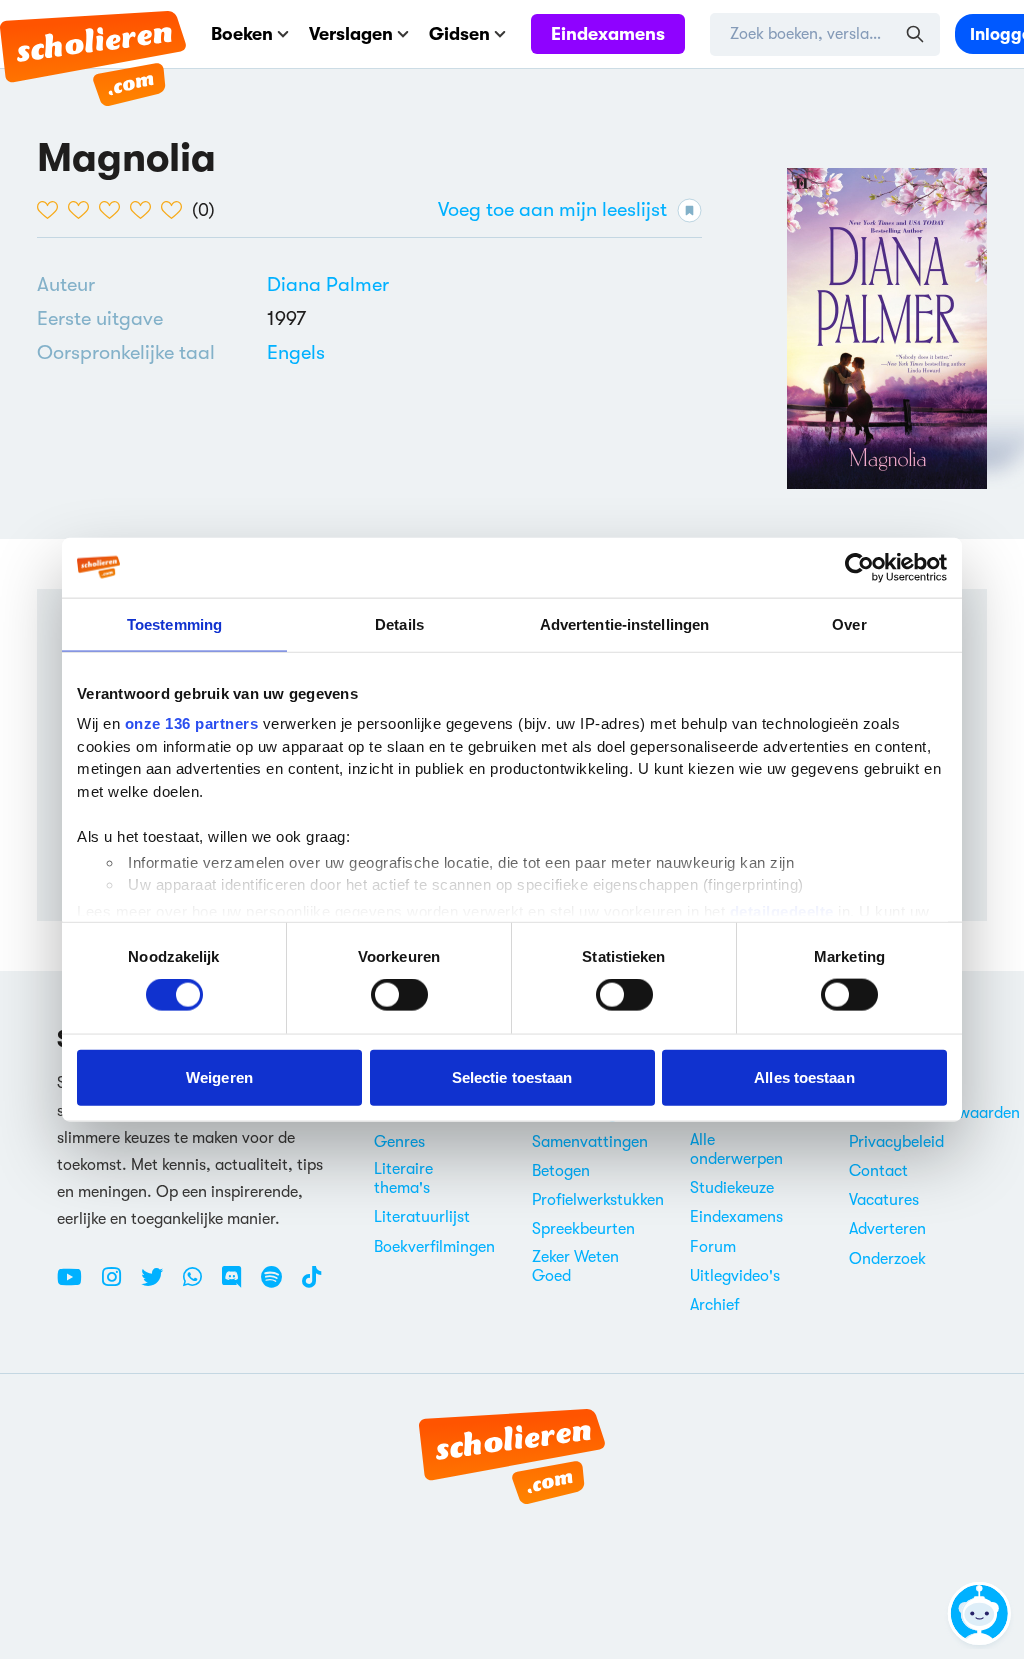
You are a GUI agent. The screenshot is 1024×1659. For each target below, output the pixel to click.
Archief (715, 1305)
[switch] (399, 995)
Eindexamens (608, 34)
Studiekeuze (732, 1188)
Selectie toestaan (512, 1076)
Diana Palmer (328, 284)
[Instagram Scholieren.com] (119, 1285)
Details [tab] (399, 623)
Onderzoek (887, 1259)
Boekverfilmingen (434, 1247)
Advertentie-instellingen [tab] (624, 623)
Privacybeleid (896, 1142)
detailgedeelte (782, 910)
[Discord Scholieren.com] (239, 1285)
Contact (878, 1171)
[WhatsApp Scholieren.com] (200, 1285)
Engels (296, 352)
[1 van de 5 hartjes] (52, 210)
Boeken (242, 34)
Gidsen (459, 34)
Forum (713, 1247)
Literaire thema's (403, 1178)
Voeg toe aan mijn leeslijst (552, 209)
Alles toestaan (804, 1076)
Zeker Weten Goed (575, 1266)
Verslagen (351, 34)
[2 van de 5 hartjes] (83, 210)
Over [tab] (849, 623)
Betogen (561, 1171)
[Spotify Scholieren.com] (279, 1285)
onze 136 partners (192, 723)
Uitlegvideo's (735, 1276)
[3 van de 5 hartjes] (114, 210)
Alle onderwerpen (736, 1149)
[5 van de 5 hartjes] (176, 210)
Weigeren (219, 1076)
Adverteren (887, 1229)
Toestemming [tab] (174, 623)
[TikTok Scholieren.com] (311, 1285)
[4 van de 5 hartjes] (145, 210)
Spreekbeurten (583, 1229)
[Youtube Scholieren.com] (77, 1285)
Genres (399, 1142)
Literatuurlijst (422, 1217)
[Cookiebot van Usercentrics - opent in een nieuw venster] (859, 567)
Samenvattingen (590, 1142)
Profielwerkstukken (598, 1200)
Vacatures (884, 1200)
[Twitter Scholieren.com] (159, 1285)
